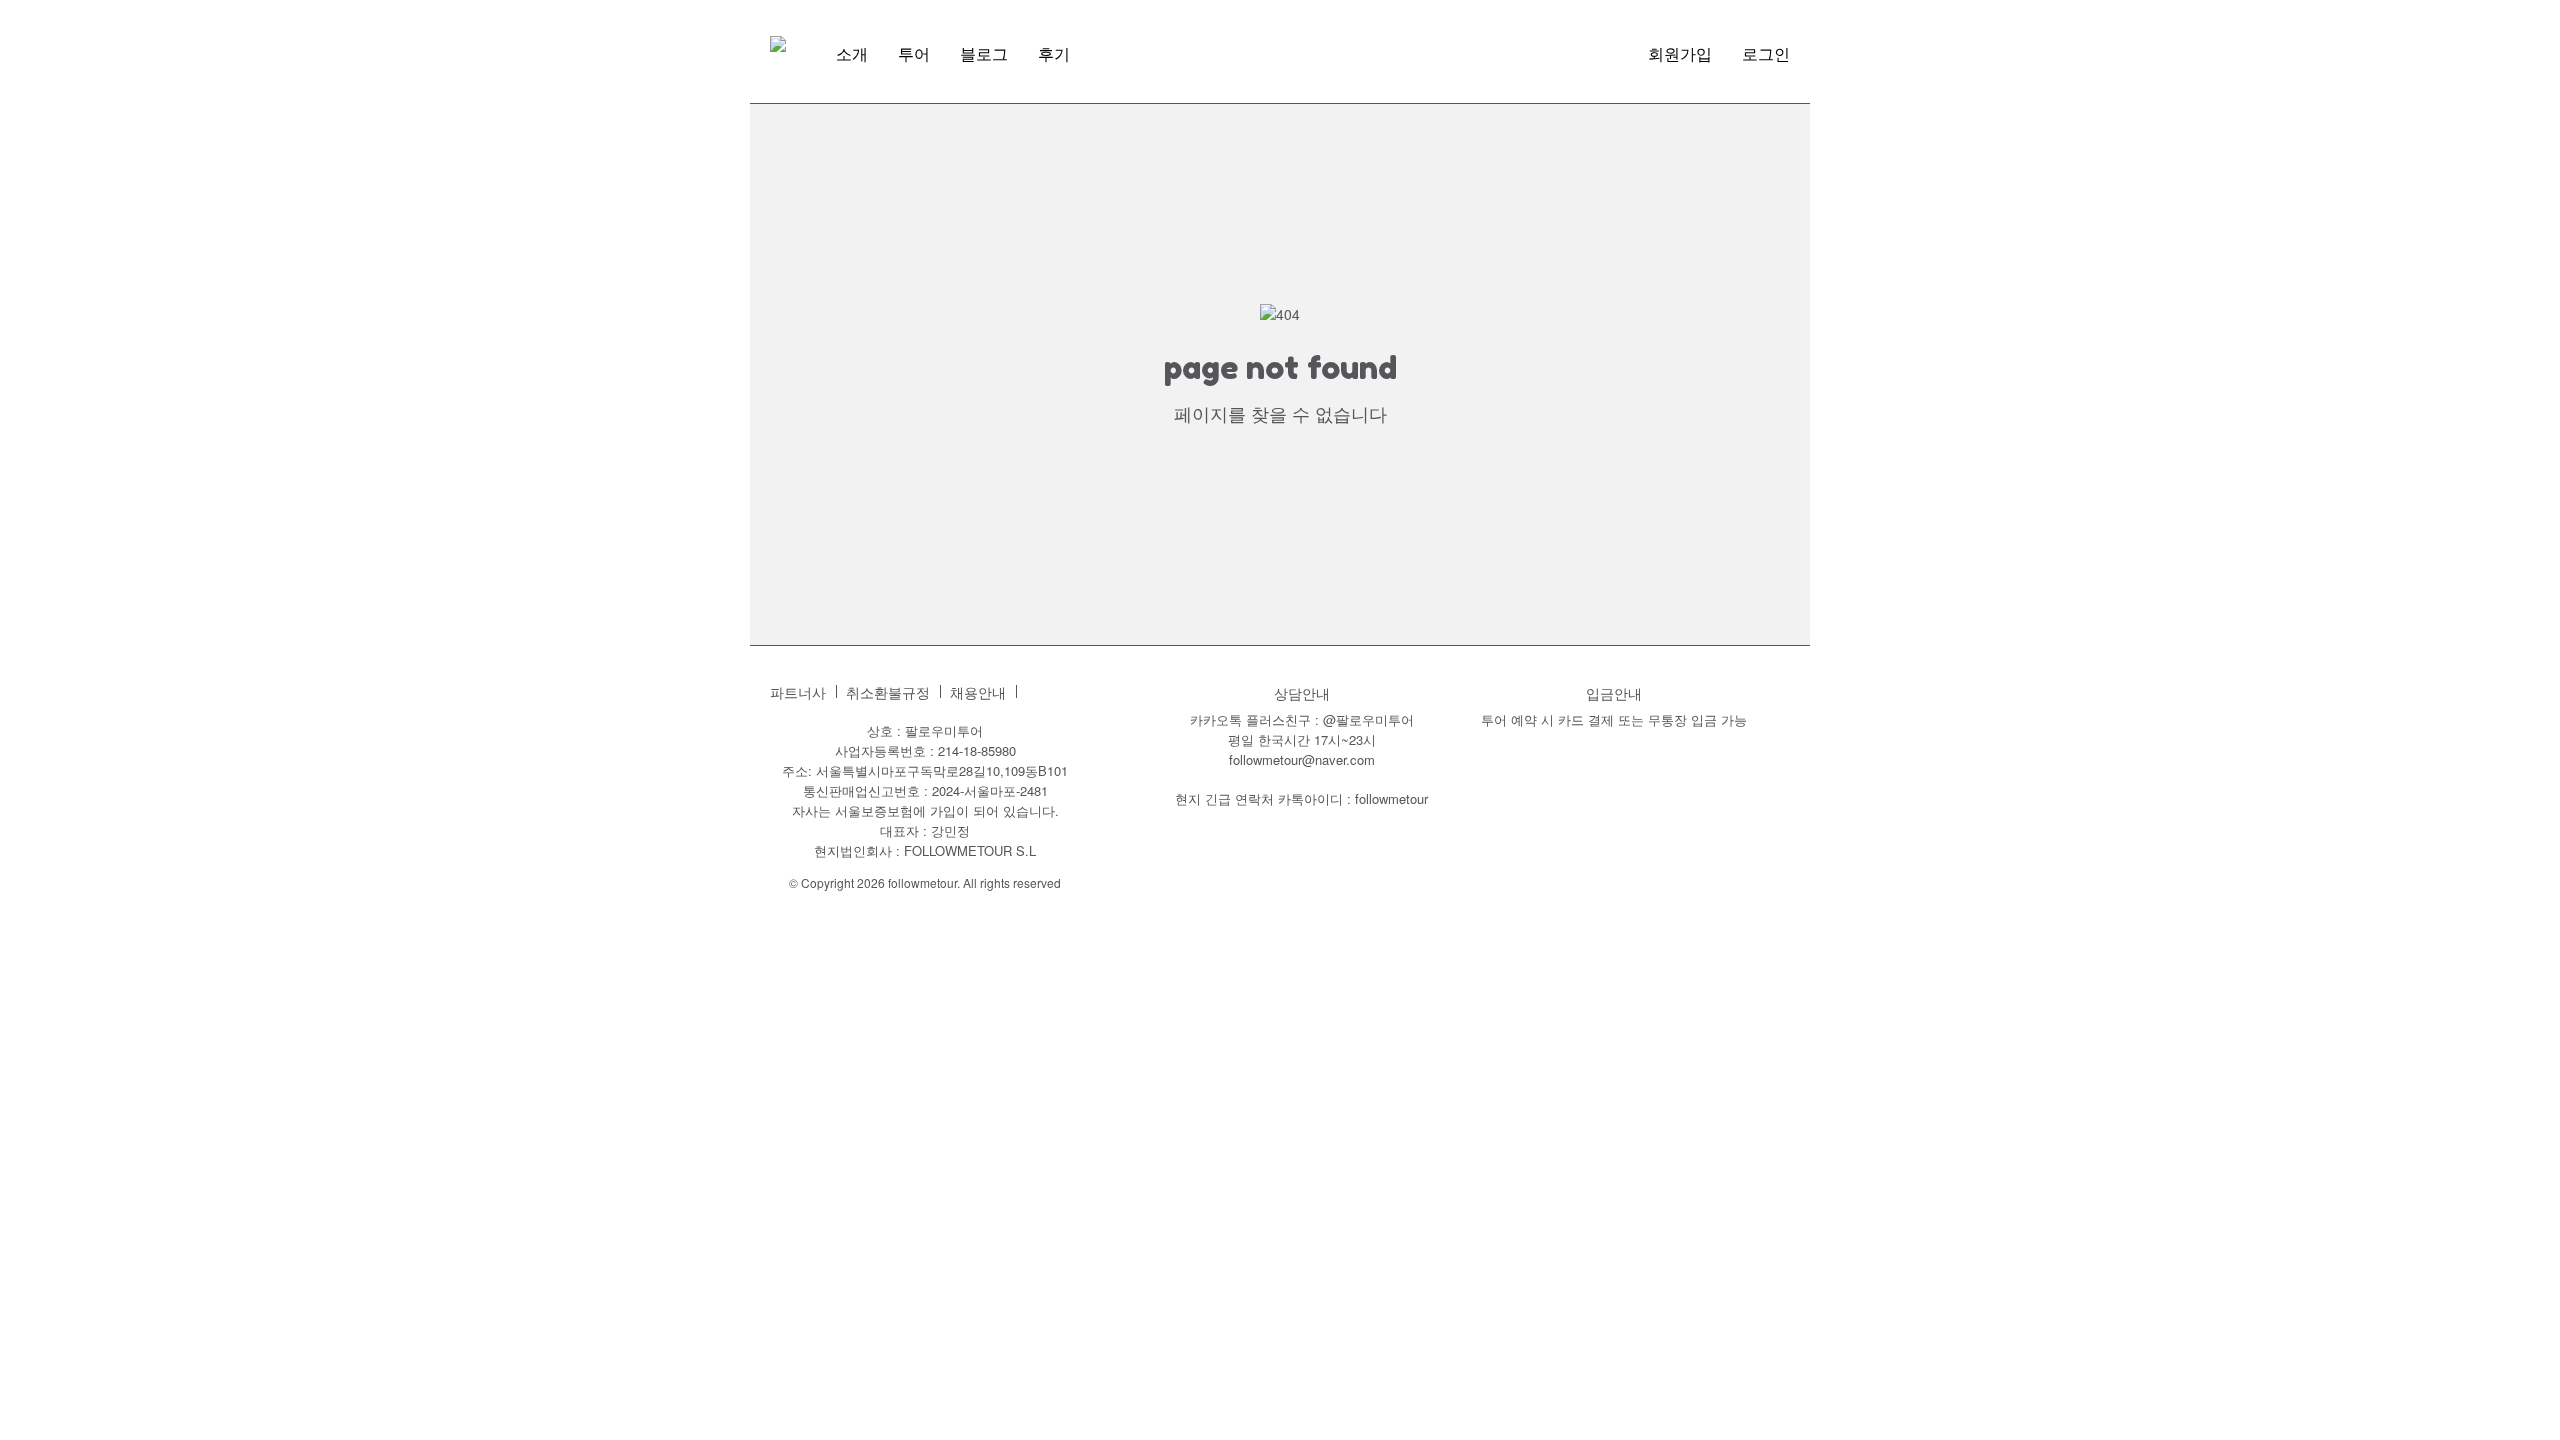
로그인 (1766, 54)
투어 (914, 54)
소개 (852, 54)
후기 (1054, 54)
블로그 (984, 54)
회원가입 (1680, 54)
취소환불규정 (888, 692)
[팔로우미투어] (778, 44)
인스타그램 (1042, 692)
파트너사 (798, 692)
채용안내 (978, 692)
